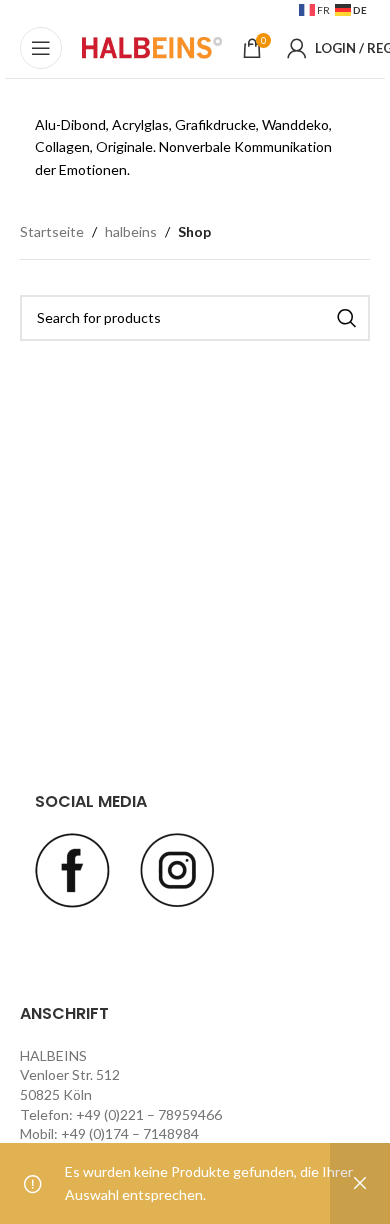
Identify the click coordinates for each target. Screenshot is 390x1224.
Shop (194, 231)
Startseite (52, 231)
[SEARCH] (347, 318)
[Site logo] (152, 46)
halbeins (131, 231)
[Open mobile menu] (41, 48)
